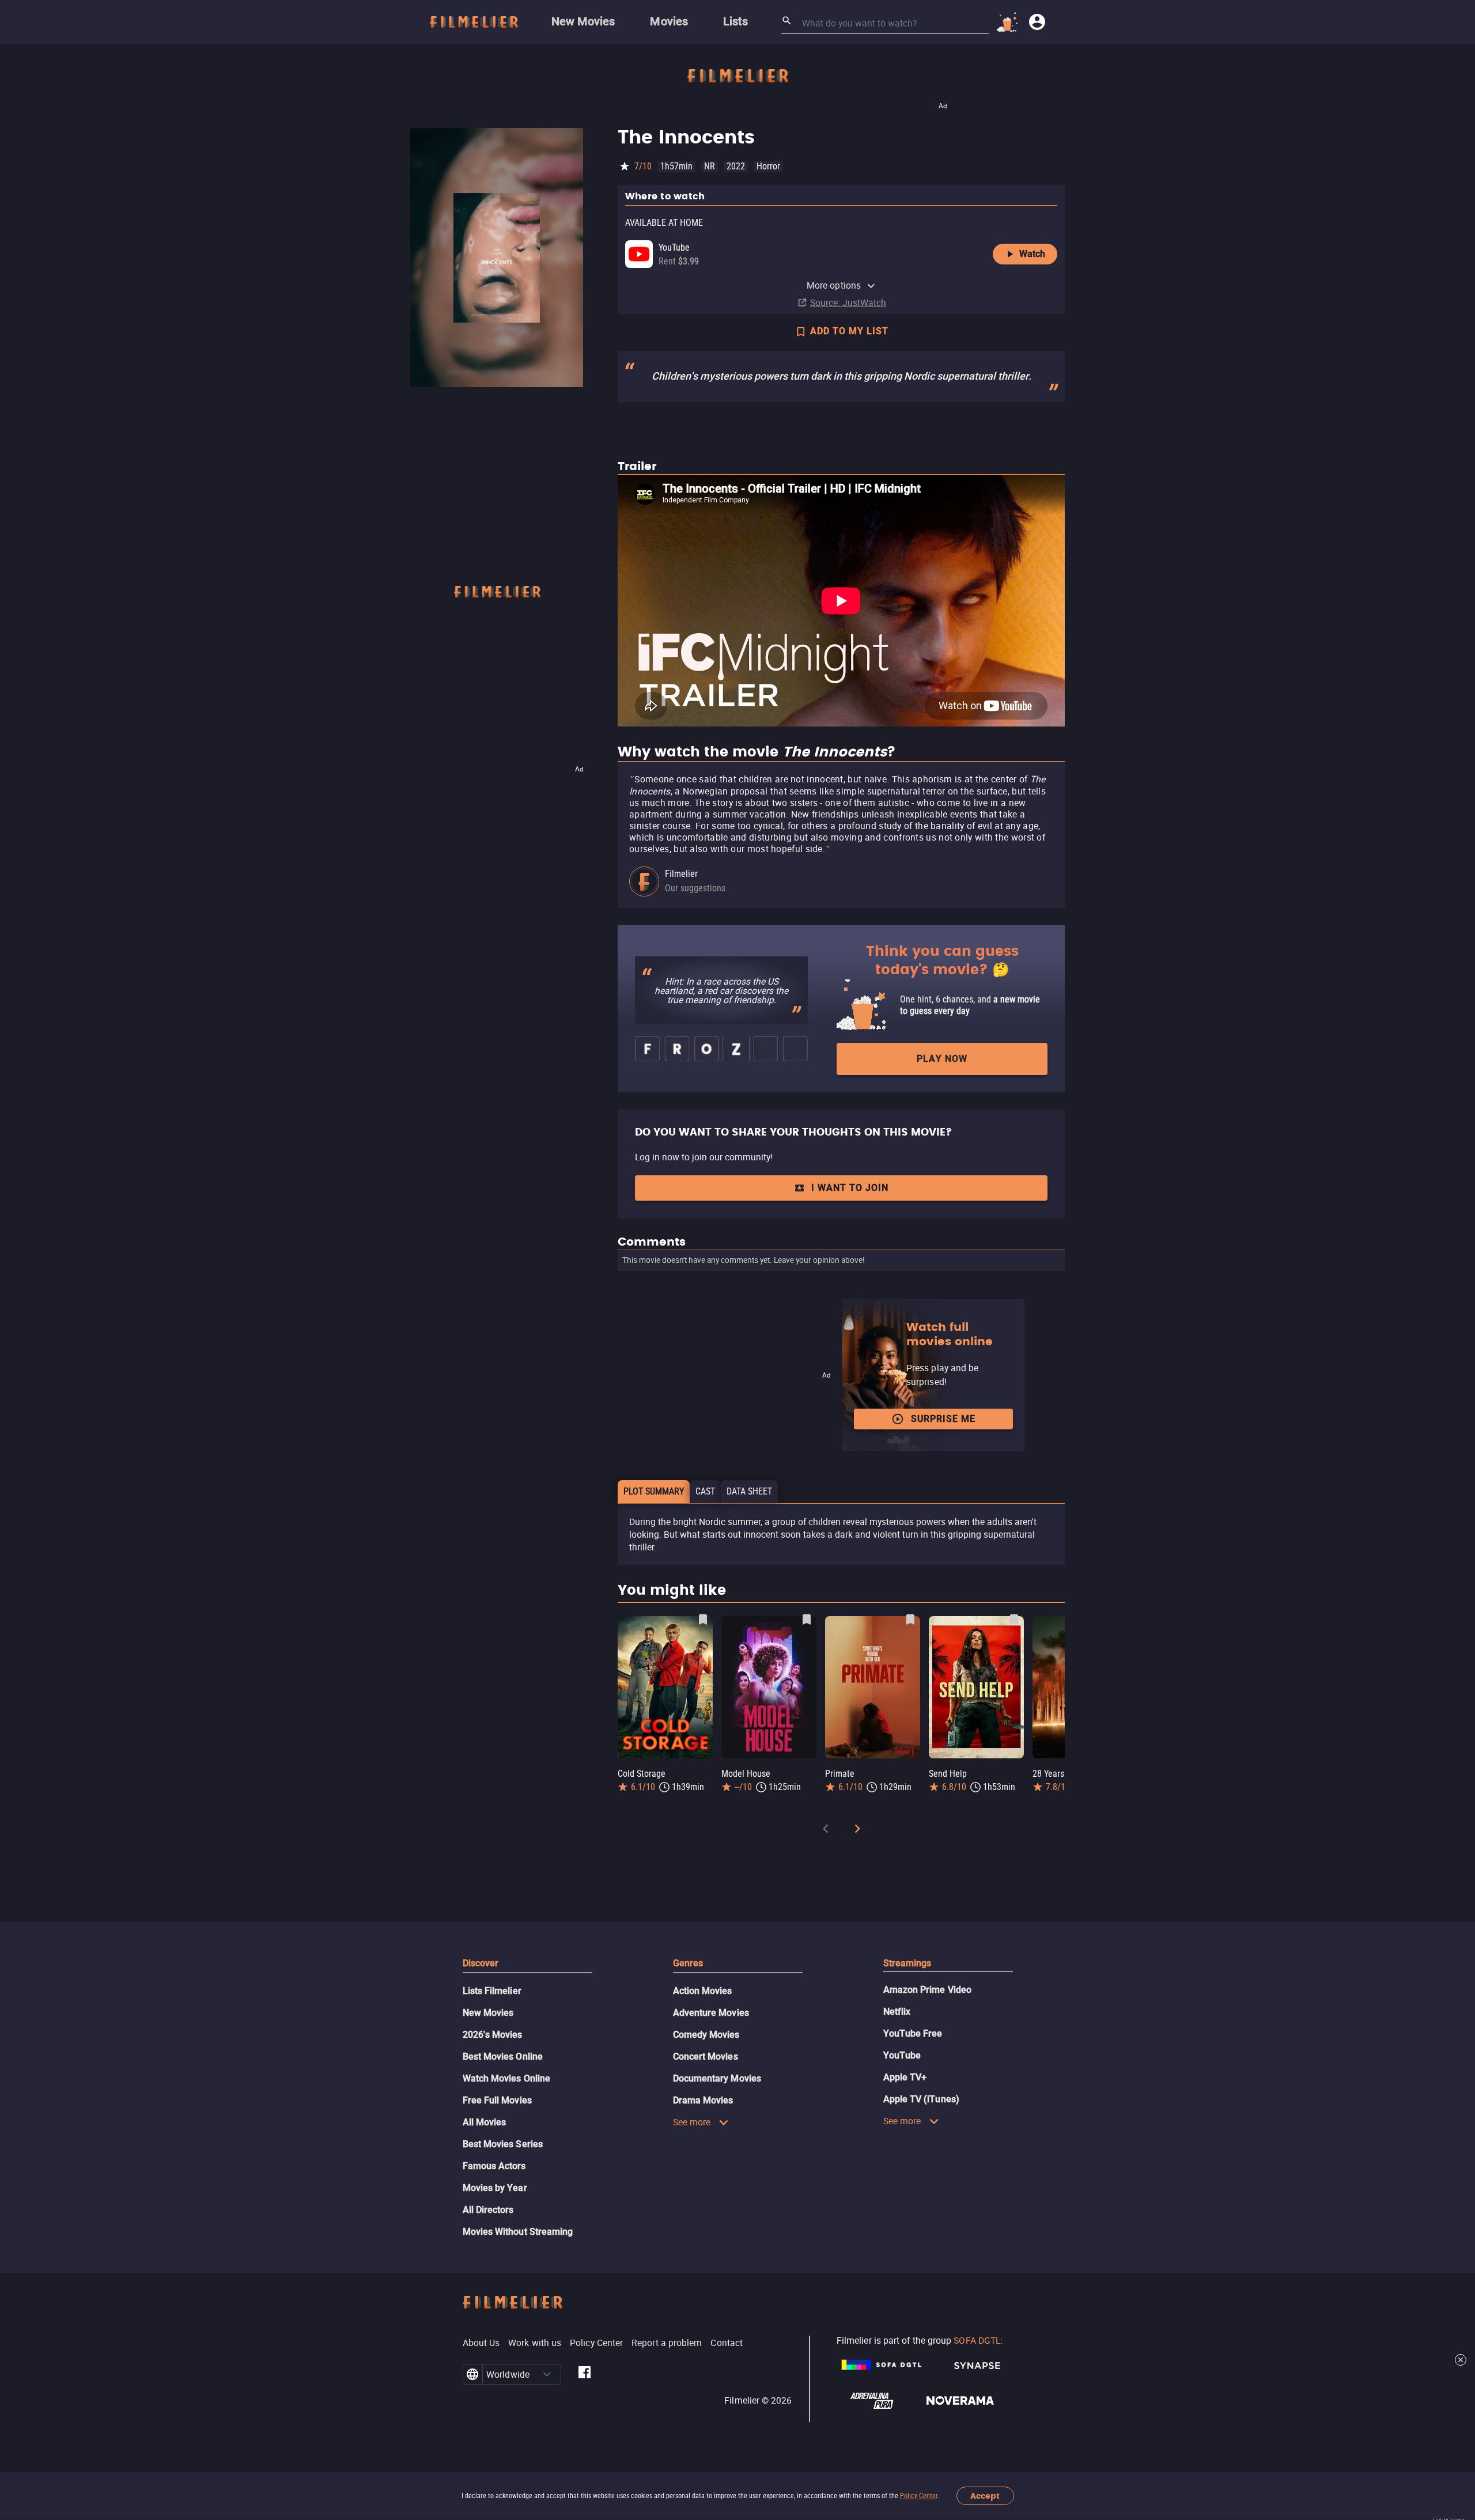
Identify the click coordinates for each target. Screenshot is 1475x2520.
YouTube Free (913, 2033)
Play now (942, 1059)
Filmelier (681, 874)
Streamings (907, 1963)
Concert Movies (706, 2057)
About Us (481, 2343)
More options (834, 285)
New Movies (488, 2013)
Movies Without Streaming (518, 2232)
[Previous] (826, 1831)
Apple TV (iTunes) (921, 2099)
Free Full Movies (497, 2100)
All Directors (488, 2210)
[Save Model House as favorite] (807, 1620)
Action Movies (703, 1991)
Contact (727, 2343)
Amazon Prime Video (927, 1990)
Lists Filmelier (492, 1991)
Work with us (535, 2343)
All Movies (485, 2122)
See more (692, 2122)
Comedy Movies (706, 2035)
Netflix (897, 2012)
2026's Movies (493, 2035)
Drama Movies (703, 2100)
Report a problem (667, 2343)
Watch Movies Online (507, 2078)
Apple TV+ (905, 2077)
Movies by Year (495, 2188)
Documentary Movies (717, 2078)
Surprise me (943, 1419)
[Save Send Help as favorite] (1014, 1620)
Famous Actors (494, 2166)
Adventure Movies (711, 2013)
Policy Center (919, 2496)
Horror (768, 166)
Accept (985, 2496)
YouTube (902, 2055)
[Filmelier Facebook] (585, 2374)
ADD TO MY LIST (849, 331)
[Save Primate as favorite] (910, 1620)
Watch (1032, 254)
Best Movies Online (503, 2057)
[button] (547, 2374)
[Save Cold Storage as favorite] (703, 1620)
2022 (736, 166)
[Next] (857, 1831)
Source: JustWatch (848, 302)
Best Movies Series (503, 2144)
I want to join (850, 1188)
